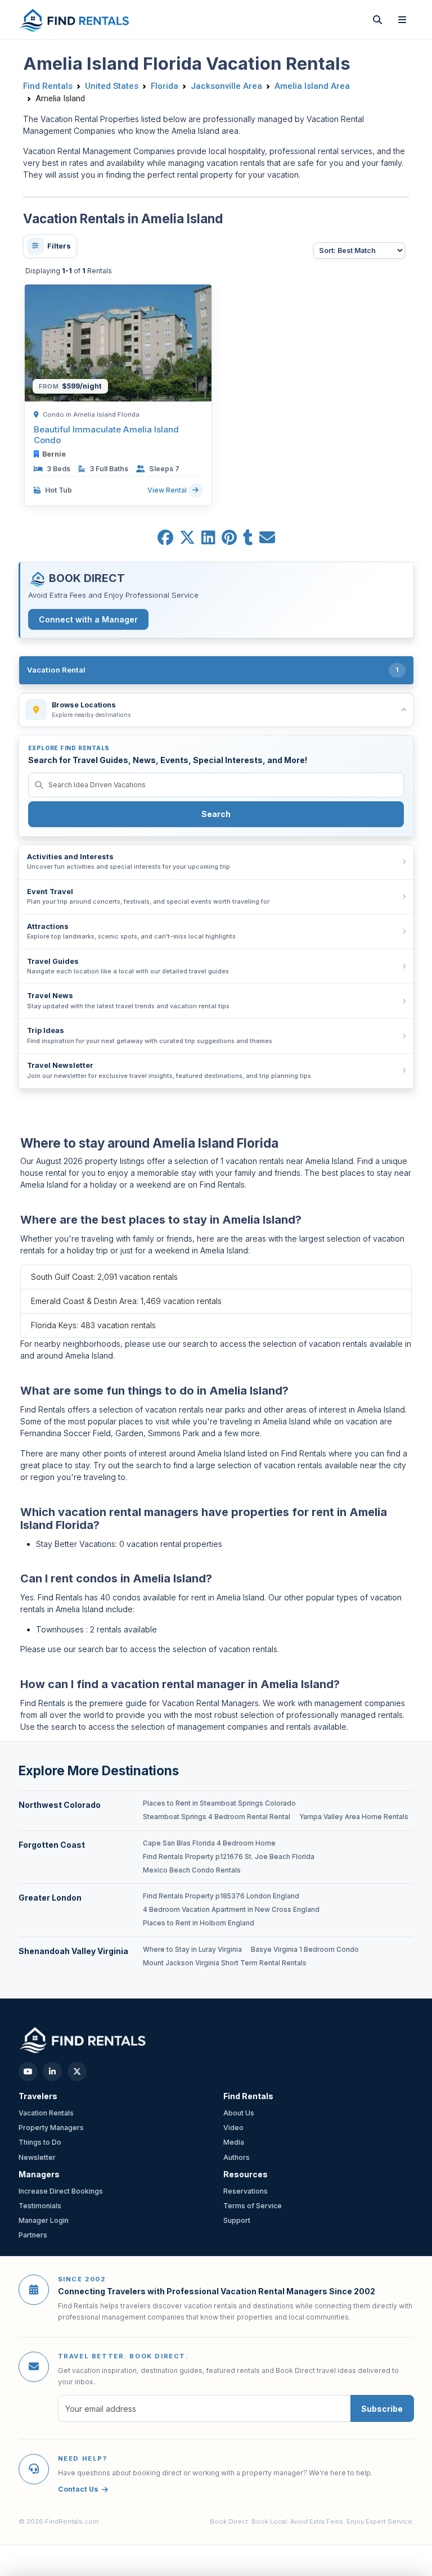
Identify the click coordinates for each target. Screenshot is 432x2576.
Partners (33, 2235)
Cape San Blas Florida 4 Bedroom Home (209, 1843)
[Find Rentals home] (75, 20)
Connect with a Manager (88, 619)
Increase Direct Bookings (61, 2191)
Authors (237, 2157)
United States (112, 86)
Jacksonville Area (226, 86)
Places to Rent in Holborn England (199, 1923)
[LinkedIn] (52, 2072)
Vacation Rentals (46, 2113)
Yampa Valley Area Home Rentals (354, 1817)
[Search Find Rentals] (377, 20)
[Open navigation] (402, 20)
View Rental (168, 490)
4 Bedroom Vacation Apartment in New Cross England (231, 1910)
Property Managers (51, 2128)
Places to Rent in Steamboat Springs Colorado (219, 1803)
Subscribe (382, 2409)
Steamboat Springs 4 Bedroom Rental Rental (217, 1817)
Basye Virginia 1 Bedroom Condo (305, 1950)
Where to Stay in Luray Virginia (192, 1950)
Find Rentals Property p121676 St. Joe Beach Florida (229, 1857)
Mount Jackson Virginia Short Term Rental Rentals (225, 1963)
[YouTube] (28, 2072)
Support (237, 2220)
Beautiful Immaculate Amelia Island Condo (106, 435)
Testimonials (40, 2206)
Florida (165, 86)
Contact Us (78, 2489)
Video (233, 2128)
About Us (239, 2113)
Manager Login (44, 2220)
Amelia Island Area (312, 86)
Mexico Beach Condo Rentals (192, 1870)
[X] (77, 2072)
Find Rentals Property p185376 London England (221, 1896)
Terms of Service (253, 2206)
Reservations (246, 2191)
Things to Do (40, 2142)
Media (234, 2142)
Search (216, 814)
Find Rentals (48, 86)
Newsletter (37, 2157)
